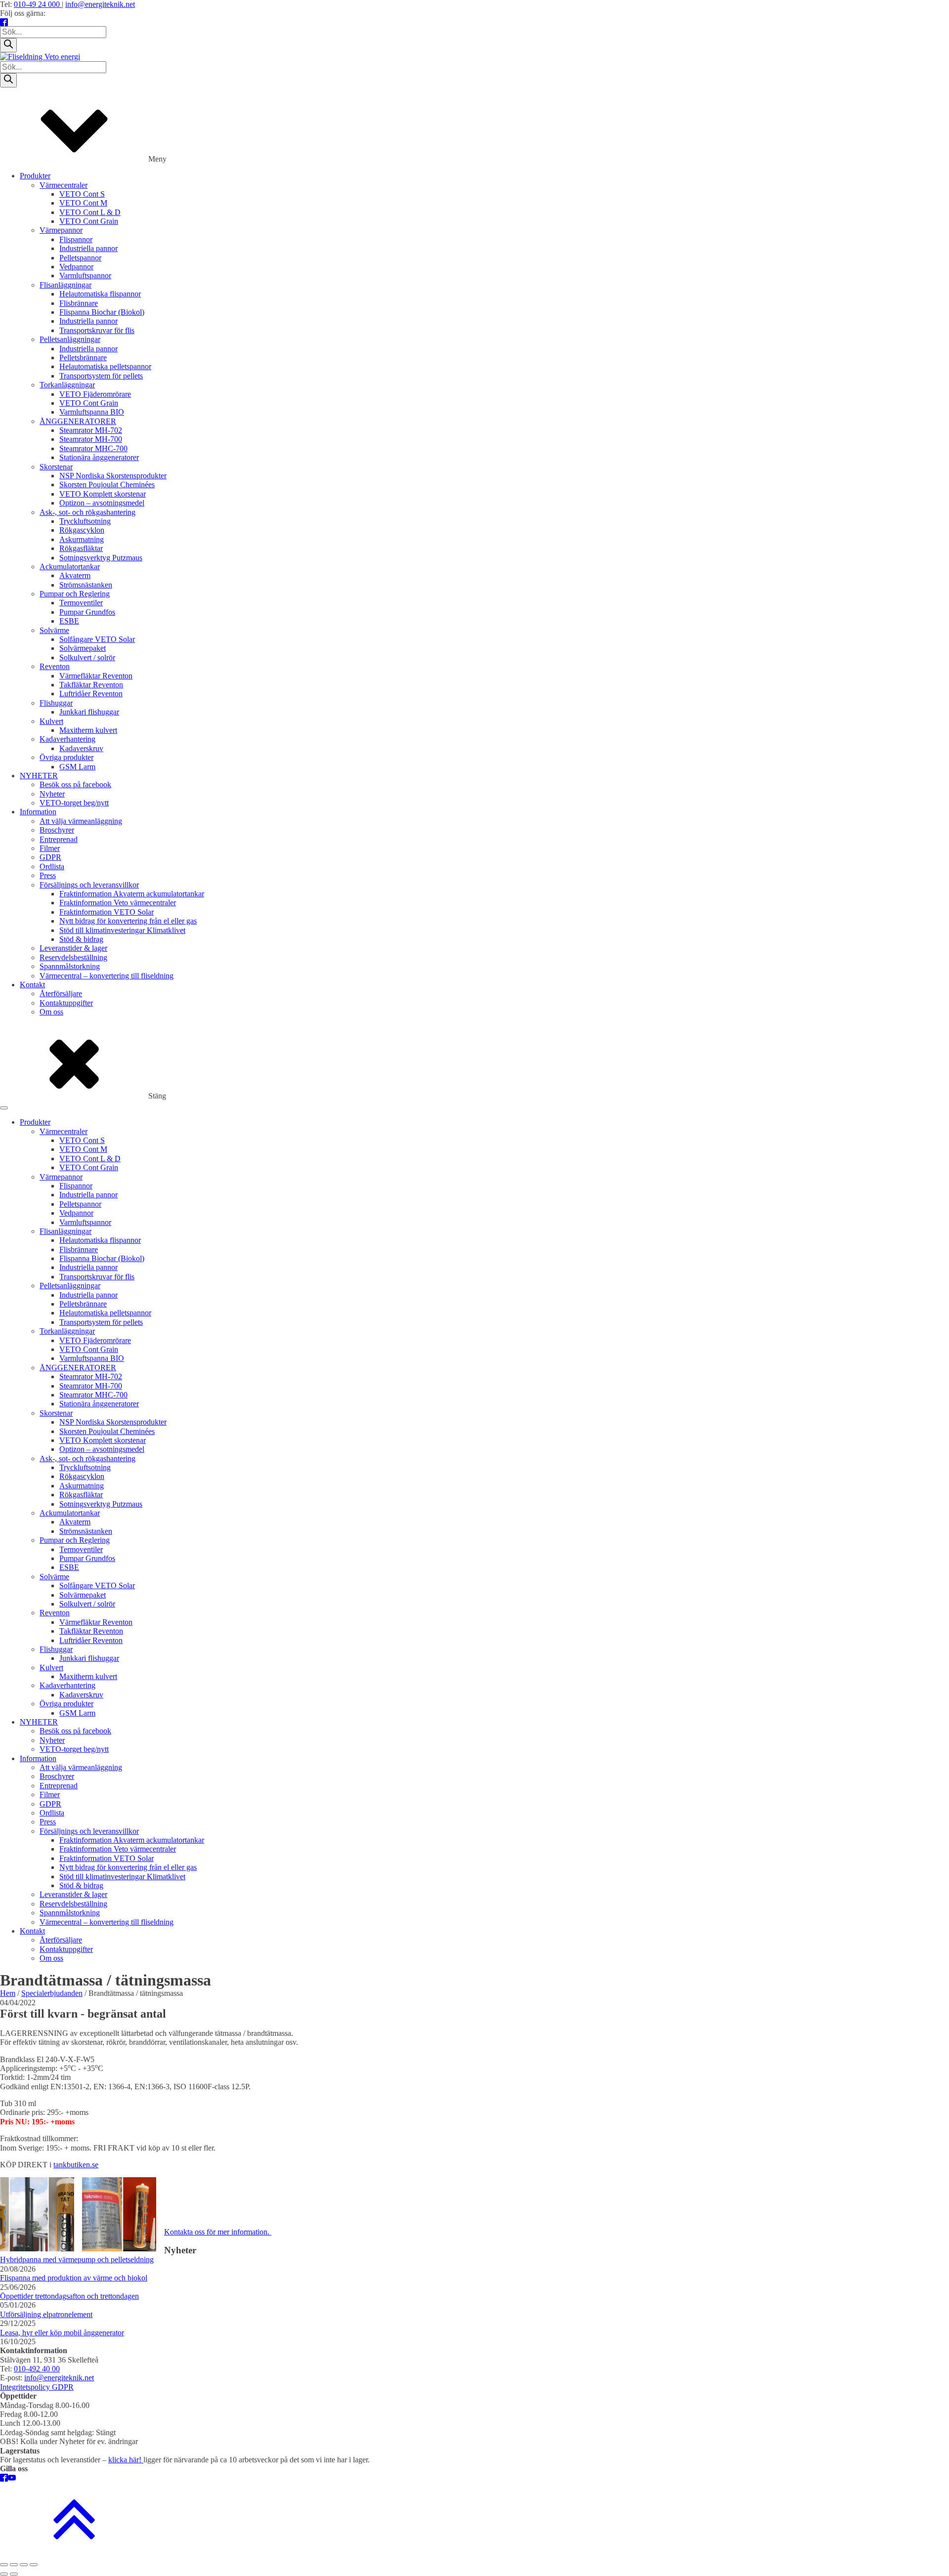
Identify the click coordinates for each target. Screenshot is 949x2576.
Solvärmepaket (83, 648)
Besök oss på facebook (75, 784)
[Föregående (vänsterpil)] (4, 2574)
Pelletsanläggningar (70, 339)
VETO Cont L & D (90, 212)
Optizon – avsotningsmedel (102, 503)
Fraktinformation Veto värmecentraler (118, 903)
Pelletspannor (80, 258)
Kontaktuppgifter (66, 1003)
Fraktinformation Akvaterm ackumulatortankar (132, 894)
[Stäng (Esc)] (34, 2565)
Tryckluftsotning (85, 521)
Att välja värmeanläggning (81, 821)
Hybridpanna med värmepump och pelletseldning (77, 2259)
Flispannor (76, 239)
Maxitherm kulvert (88, 730)
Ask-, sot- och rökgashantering (87, 512)
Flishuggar (56, 703)
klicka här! (126, 2460)
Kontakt (32, 985)
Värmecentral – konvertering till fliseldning (107, 976)
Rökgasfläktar (81, 548)
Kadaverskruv (81, 748)
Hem (8, 1993)
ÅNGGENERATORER (78, 421)
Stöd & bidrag (81, 939)
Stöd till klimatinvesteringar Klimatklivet (122, 930)
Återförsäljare (61, 993)
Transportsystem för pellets (101, 376)
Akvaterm (75, 575)
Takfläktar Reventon (91, 685)
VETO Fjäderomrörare (95, 394)
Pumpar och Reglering (75, 594)
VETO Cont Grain (89, 221)
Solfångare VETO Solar (97, 639)
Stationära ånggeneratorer (99, 457)
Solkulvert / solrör (87, 657)
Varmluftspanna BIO (92, 412)
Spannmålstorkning (70, 966)
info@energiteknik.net (100, 4)
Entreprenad (59, 839)
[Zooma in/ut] (4, 2565)
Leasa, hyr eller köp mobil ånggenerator (62, 2333)
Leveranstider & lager (73, 948)
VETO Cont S (82, 194)
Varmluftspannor (85, 275)
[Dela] (24, 2565)
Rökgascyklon (82, 530)
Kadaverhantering (67, 739)
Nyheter (52, 794)
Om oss (51, 1012)
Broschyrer (57, 830)
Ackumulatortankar (70, 567)
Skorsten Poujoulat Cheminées (107, 485)
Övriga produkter (66, 757)
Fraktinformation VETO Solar (107, 912)
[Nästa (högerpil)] (14, 2574)
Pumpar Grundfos (87, 612)
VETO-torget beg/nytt (74, 803)
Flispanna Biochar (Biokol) (102, 312)
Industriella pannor (88, 248)
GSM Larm (77, 767)
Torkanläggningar (67, 385)
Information (38, 812)
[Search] (8, 45)
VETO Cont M (83, 203)
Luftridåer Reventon (91, 694)
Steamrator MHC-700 (93, 448)
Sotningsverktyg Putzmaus (101, 558)
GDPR (50, 857)
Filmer (50, 848)
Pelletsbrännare (83, 358)
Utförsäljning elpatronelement (46, 2314)
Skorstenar (56, 467)
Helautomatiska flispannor (100, 294)
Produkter (35, 176)
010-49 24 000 (38, 4)
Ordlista (52, 866)
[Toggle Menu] (4, 1108)
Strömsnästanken (86, 585)
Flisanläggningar (65, 285)
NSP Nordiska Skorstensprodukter (113, 476)
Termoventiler (81, 603)
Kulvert (51, 721)
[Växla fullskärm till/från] (14, 2565)
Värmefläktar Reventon (96, 676)
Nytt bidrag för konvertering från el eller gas (128, 921)
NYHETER (39, 776)
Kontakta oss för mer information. (218, 2232)
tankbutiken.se (76, 2165)
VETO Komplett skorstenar (103, 494)
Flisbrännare (79, 303)
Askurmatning (82, 539)
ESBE (69, 621)
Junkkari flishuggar (89, 712)
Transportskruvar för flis (97, 330)
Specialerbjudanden (52, 1993)
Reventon (55, 666)
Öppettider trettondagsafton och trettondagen (69, 2296)
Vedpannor (76, 267)
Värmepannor (61, 230)
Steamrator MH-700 (91, 439)
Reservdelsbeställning (73, 957)
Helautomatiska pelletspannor (105, 366)
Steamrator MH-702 (91, 430)
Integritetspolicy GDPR (37, 2387)
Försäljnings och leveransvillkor (89, 885)
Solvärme (54, 630)
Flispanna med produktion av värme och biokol (74, 2278)
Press (48, 875)
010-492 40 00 (37, 2369)
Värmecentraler (64, 185)
